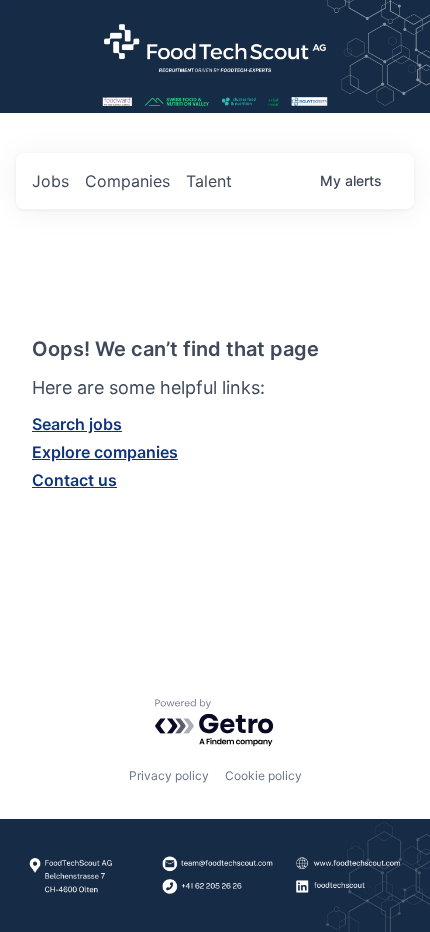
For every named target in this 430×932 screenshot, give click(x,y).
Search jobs (77, 424)
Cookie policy (263, 775)
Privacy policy (169, 775)
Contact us (74, 480)
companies (127, 181)
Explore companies (105, 452)
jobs (50, 181)
